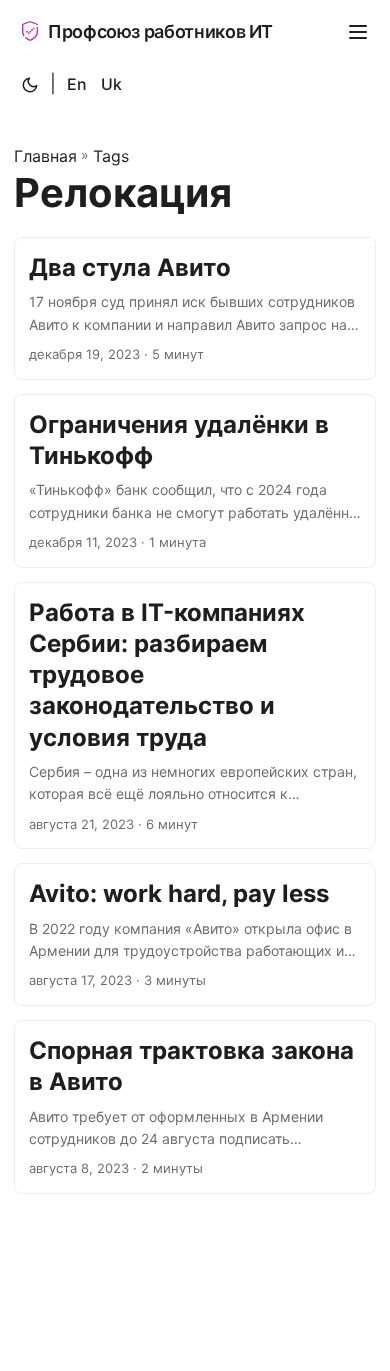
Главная (45, 156)
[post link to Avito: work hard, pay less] (195, 934)
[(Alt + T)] (30, 85)
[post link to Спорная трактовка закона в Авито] (195, 1107)
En (77, 84)
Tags (111, 156)
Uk (111, 84)
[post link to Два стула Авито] (195, 308)
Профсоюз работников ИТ (160, 31)
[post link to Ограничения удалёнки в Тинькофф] (195, 481)
